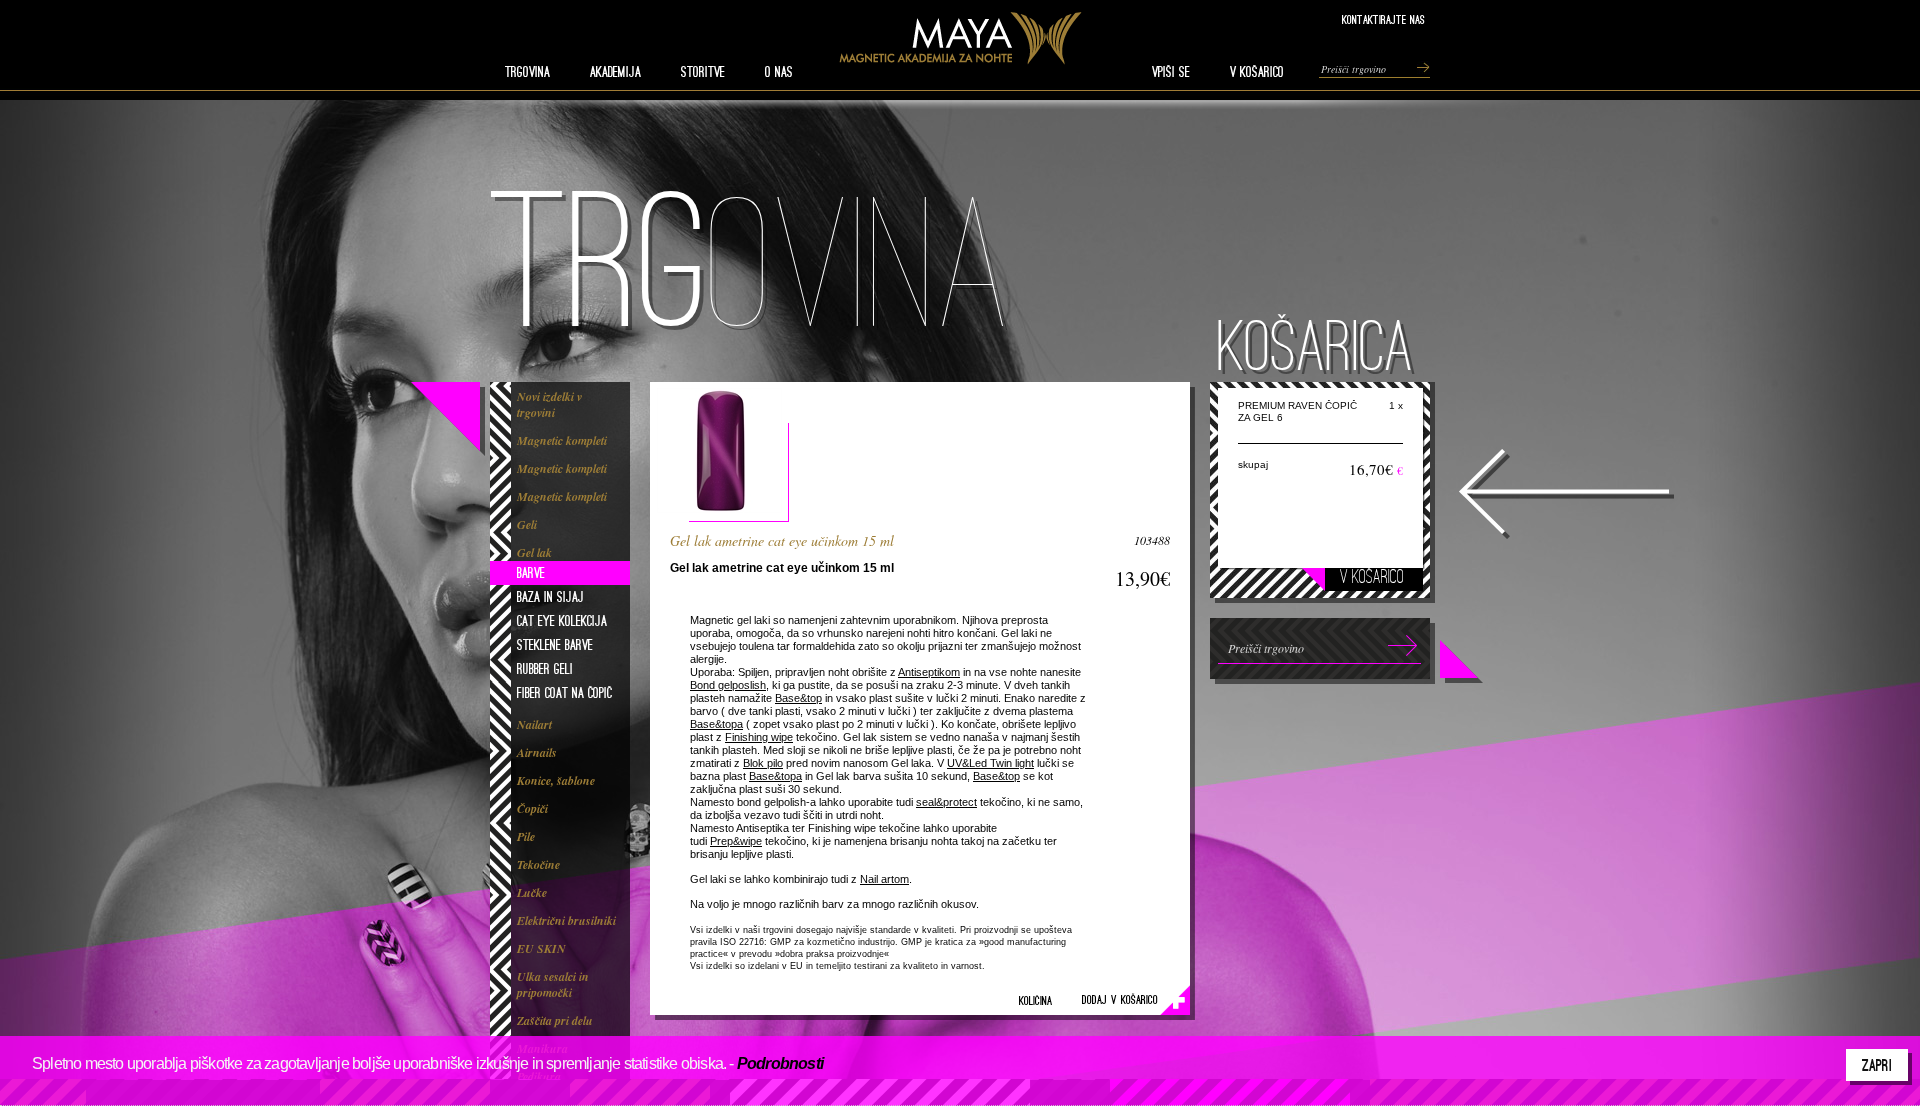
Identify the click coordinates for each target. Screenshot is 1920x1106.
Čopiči (532, 809)
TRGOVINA (527, 72)
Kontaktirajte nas (1383, 19)
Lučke (532, 893)
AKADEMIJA (615, 72)
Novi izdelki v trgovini (549, 405)
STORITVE (703, 72)
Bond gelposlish (728, 685)
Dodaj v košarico (1120, 999)
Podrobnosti (780, 1063)
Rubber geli (545, 669)
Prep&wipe (736, 841)
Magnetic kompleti (562, 441)
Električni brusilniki (566, 921)
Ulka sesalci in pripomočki (553, 985)
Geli (527, 525)
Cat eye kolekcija (562, 621)
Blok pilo (763, 763)
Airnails (537, 753)
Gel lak (534, 553)
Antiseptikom (929, 672)
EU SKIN (541, 949)
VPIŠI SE (1171, 72)
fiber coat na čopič (564, 693)
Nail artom (884, 879)
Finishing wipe (759, 737)
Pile (526, 837)
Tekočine (538, 865)
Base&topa (716, 724)
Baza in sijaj (550, 597)
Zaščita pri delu (555, 1021)
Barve (531, 573)
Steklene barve (555, 645)
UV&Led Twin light (990, 763)
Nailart (534, 725)
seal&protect (946, 802)
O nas (779, 72)
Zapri (1877, 1065)
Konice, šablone (556, 781)
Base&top (798, 698)
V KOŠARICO (1257, 72)
